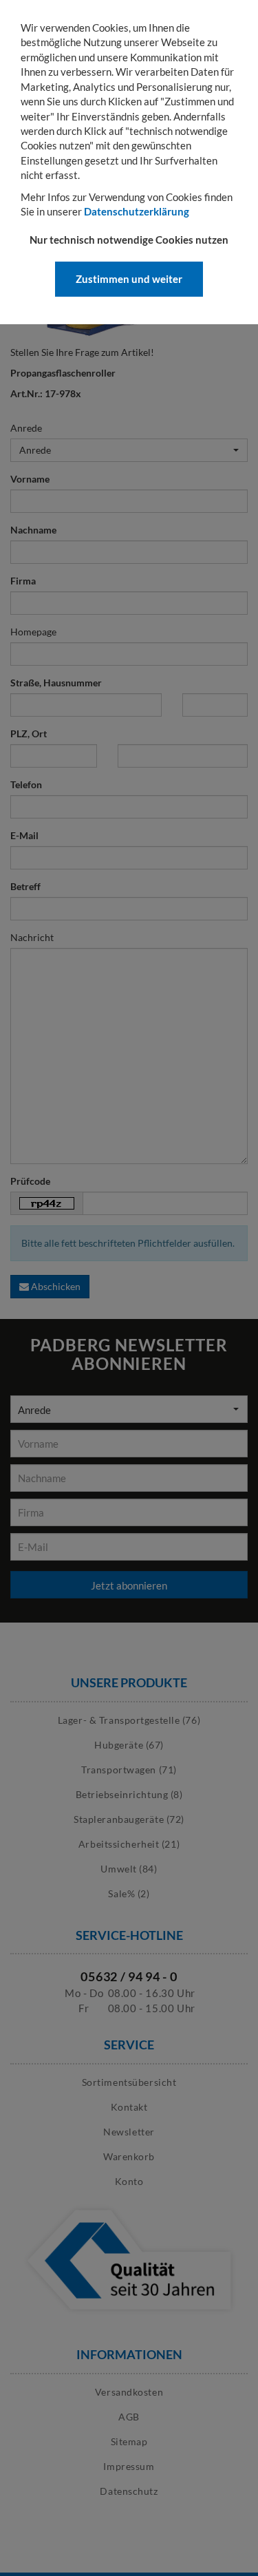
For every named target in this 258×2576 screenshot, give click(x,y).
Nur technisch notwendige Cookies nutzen (129, 240)
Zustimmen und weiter (129, 279)
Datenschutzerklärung (137, 211)
